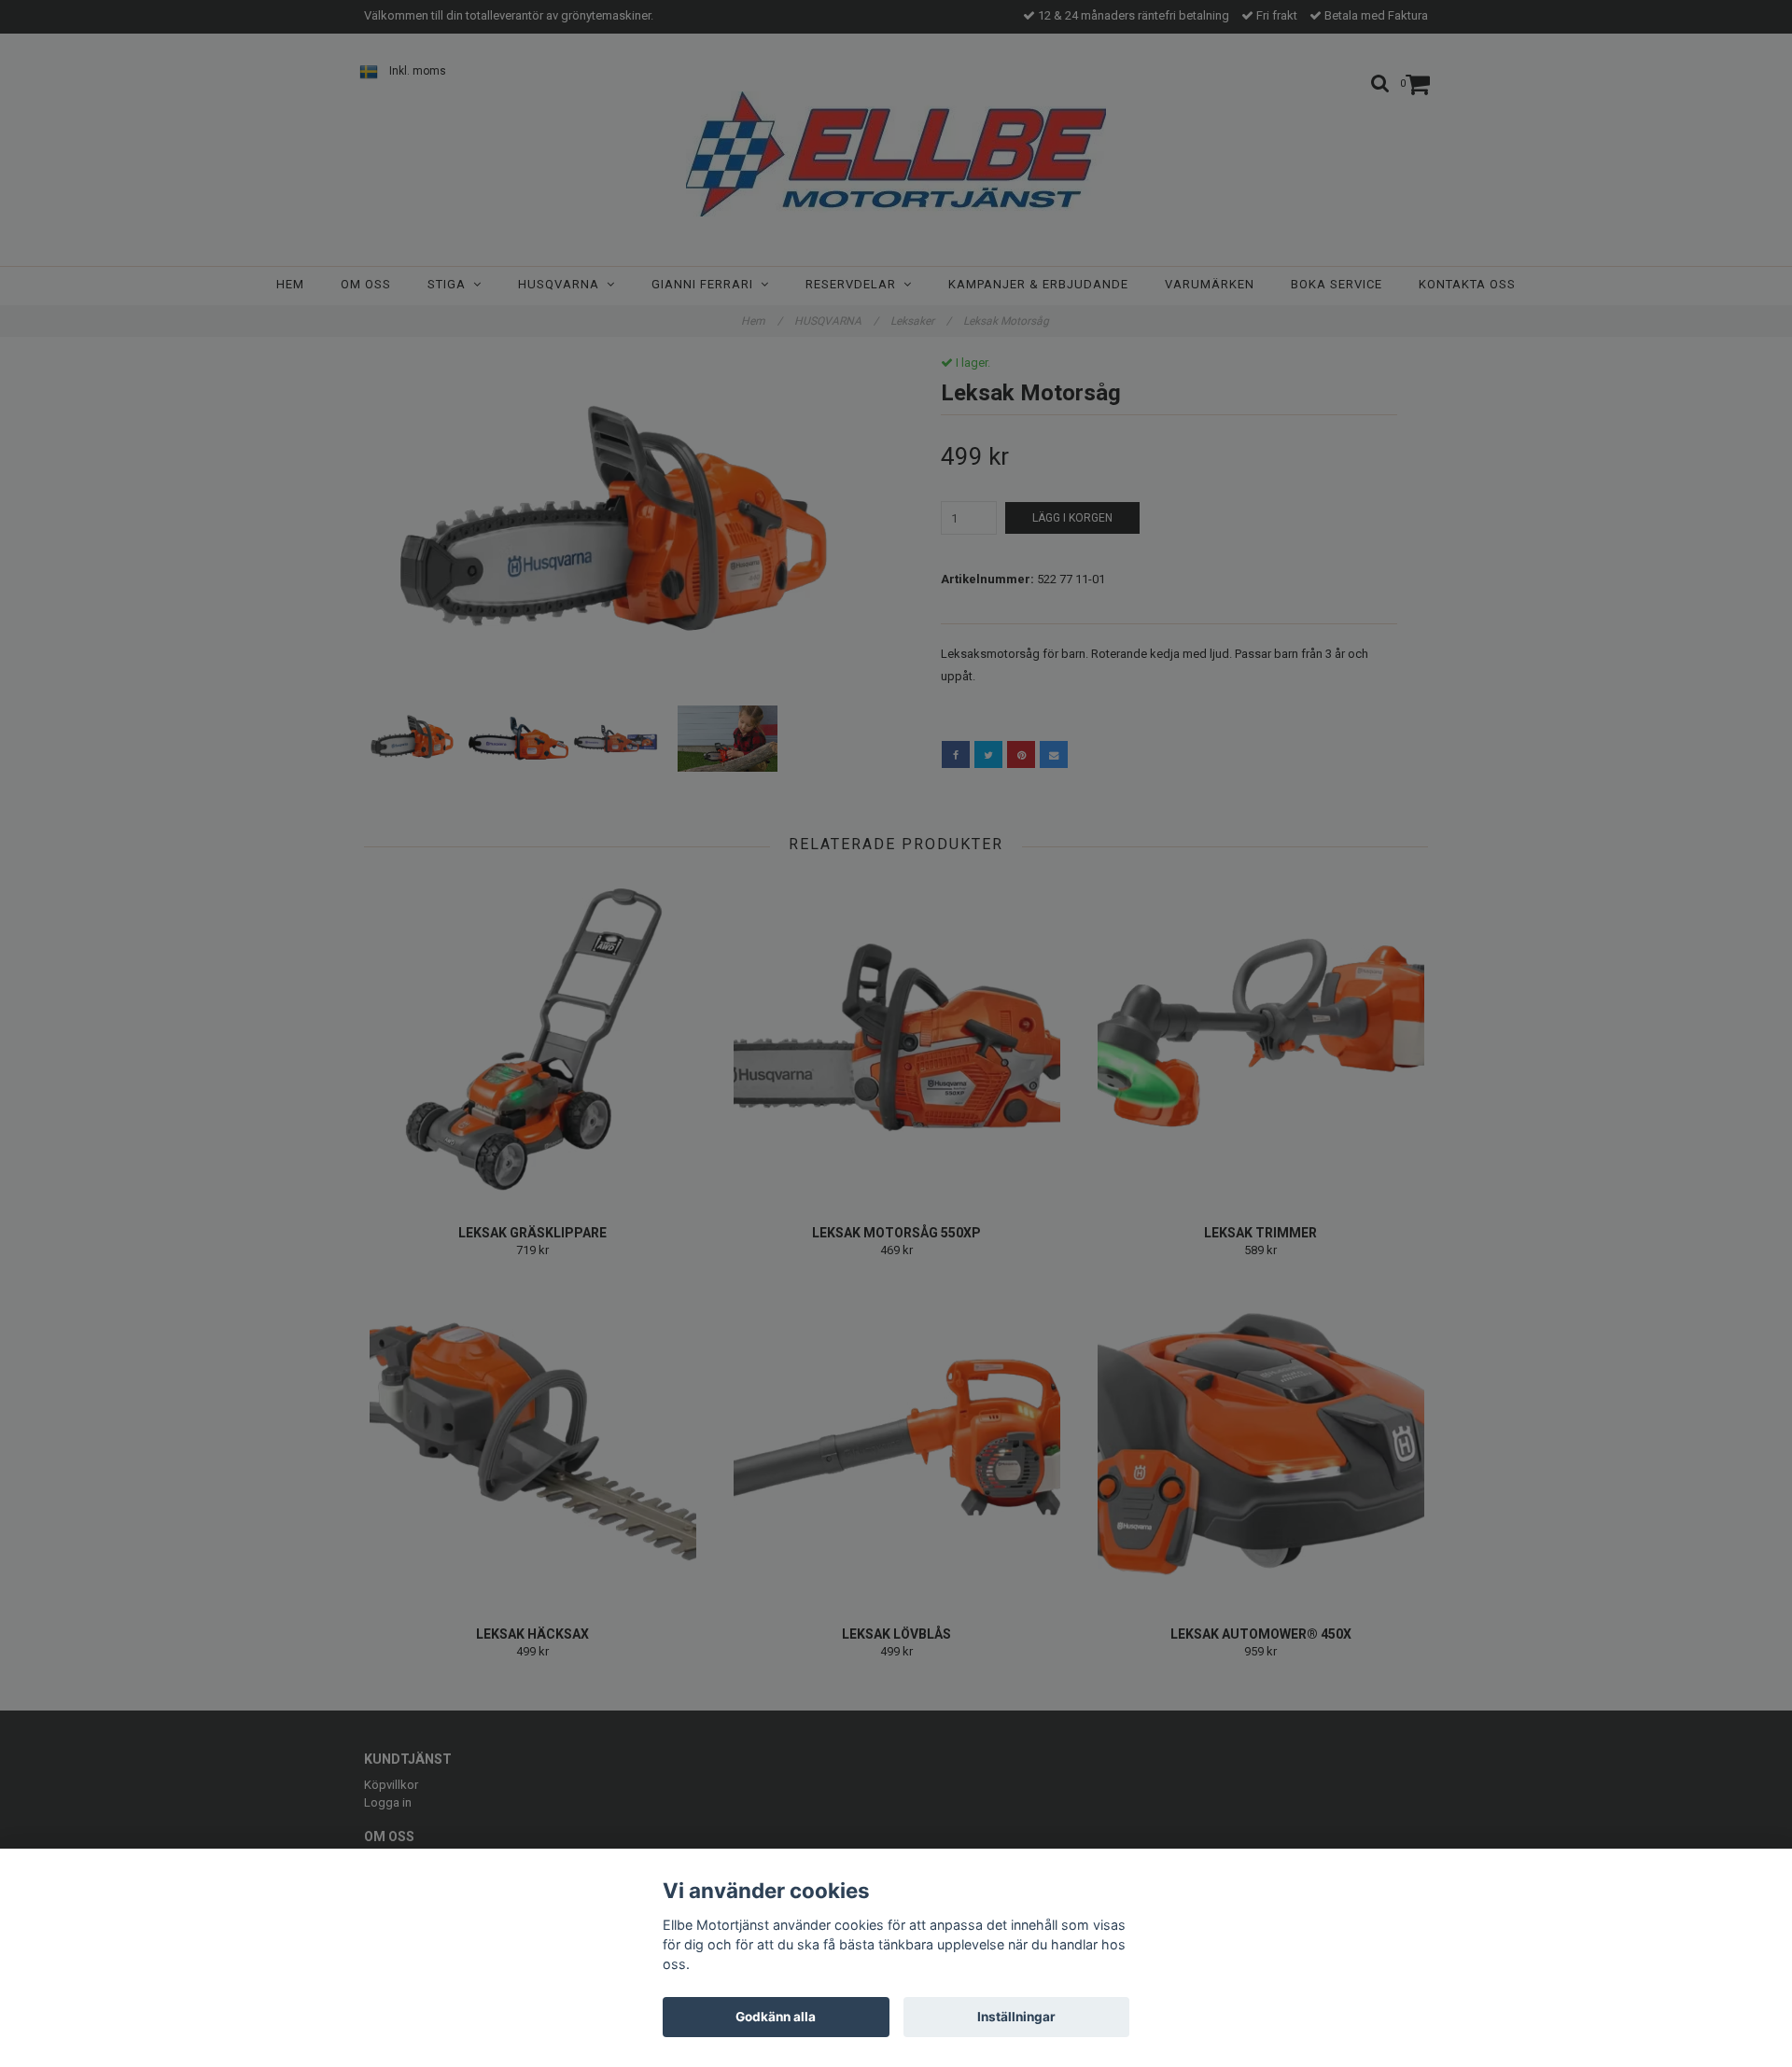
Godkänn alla (776, 2017)
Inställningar (1016, 2017)
